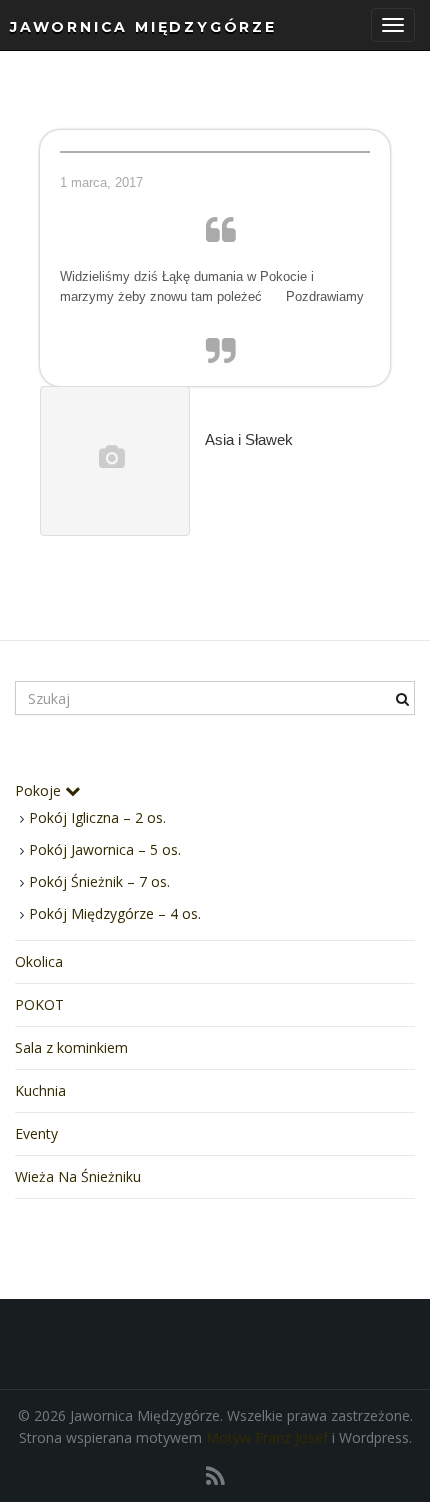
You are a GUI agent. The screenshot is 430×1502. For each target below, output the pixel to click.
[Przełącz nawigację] (393, 25)
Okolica (39, 961)
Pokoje (40, 790)
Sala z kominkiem (71, 1047)
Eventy (36, 1133)
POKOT (39, 1004)
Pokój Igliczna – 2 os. (97, 817)
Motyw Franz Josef (267, 1437)
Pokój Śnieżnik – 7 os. (99, 881)
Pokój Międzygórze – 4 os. (115, 913)
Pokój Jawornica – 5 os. (105, 849)
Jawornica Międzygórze (143, 27)
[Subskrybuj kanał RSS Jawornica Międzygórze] (215, 1475)
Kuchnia (40, 1090)
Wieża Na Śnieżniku (78, 1176)
